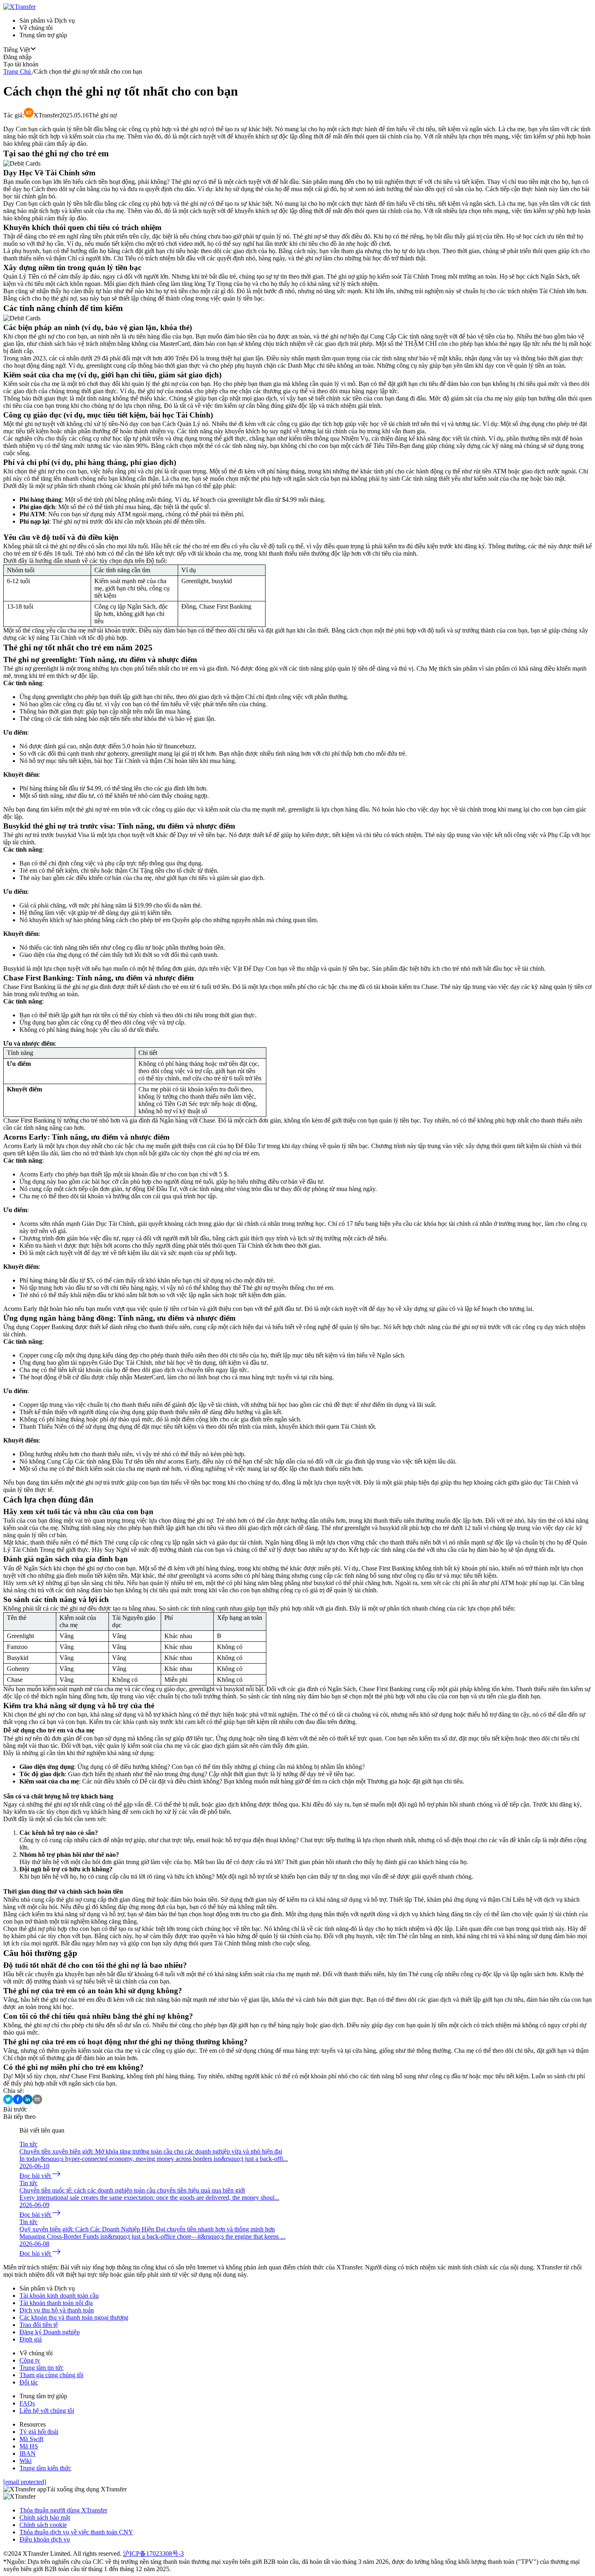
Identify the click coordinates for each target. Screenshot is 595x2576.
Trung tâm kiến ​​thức (45, 2468)
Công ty (30, 2360)
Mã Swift (31, 2439)
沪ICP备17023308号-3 (153, 2554)
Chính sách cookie (43, 2525)
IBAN (28, 2453)
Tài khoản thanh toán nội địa (56, 2303)
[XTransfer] (19, 7)
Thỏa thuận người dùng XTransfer (63, 2510)
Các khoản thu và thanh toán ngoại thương (74, 2317)
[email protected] (25, 2482)
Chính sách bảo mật (45, 2517)
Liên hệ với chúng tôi (47, 2411)
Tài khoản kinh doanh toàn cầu (59, 2296)
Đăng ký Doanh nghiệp (50, 2332)
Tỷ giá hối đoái (39, 2432)
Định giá (31, 2339)
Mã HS (29, 2446)
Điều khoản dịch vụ (45, 2539)
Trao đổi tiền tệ (39, 2325)
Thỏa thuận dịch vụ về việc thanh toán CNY (76, 2532)
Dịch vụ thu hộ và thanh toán (57, 2310)
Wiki (25, 2461)
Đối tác (29, 2382)
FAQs (27, 2403)
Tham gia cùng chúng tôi (51, 2375)
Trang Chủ (17, 71)
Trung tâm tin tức (41, 2368)
